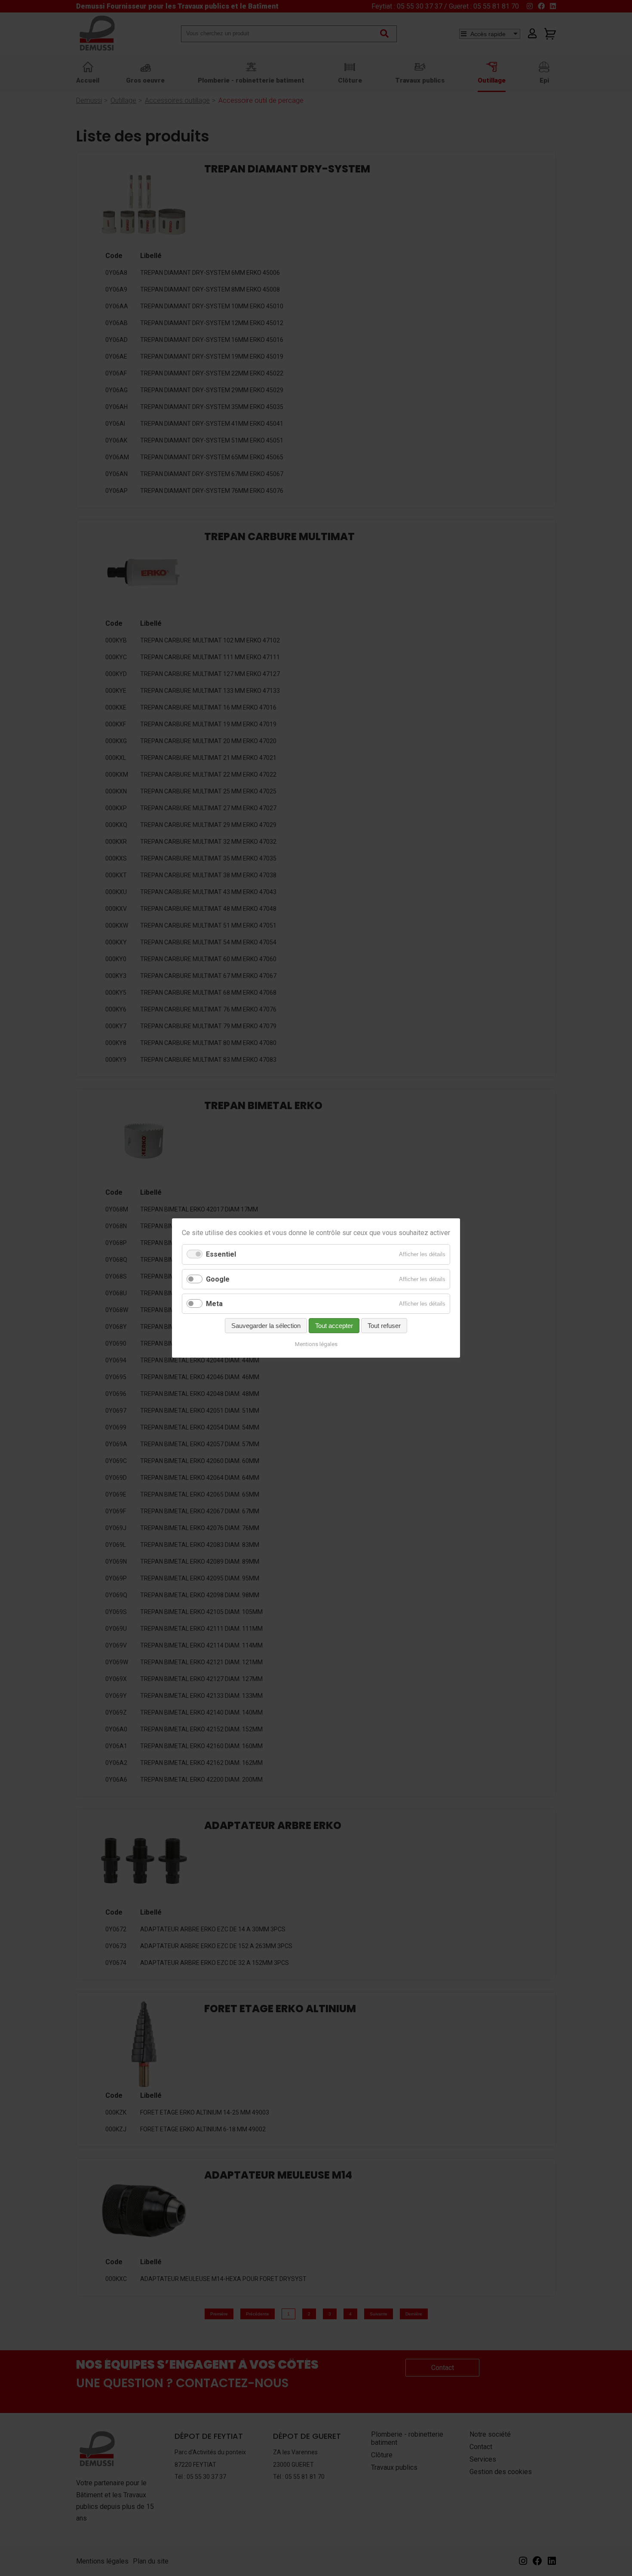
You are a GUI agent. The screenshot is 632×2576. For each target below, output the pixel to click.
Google (218, 1279)
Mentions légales (316, 1344)
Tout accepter (334, 1326)
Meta (214, 1304)
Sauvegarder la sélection (266, 1326)
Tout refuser (384, 1326)
